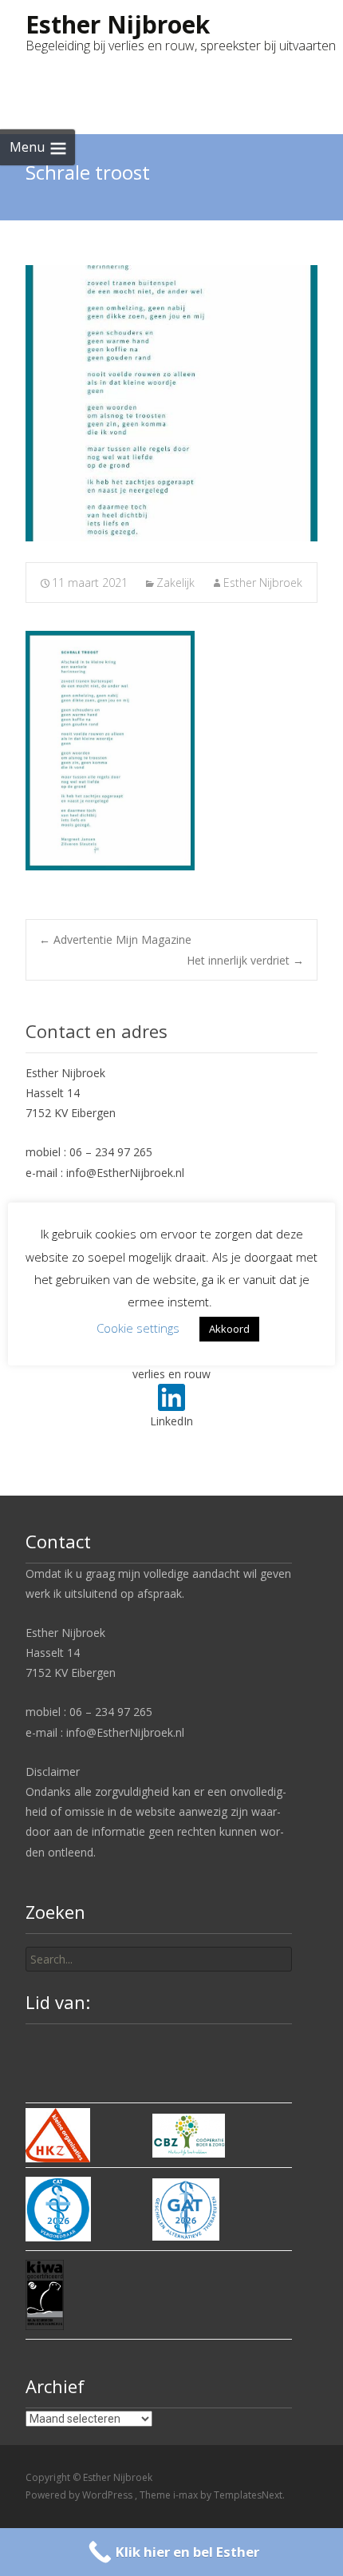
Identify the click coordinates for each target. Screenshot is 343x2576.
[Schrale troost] (171, 403)
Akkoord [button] (229, 1329)
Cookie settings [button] (138, 1328)
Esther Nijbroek (263, 583)
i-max (187, 2495)
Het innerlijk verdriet (245, 960)
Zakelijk (175, 583)
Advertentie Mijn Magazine (115, 939)
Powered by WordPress (80, 2495)
